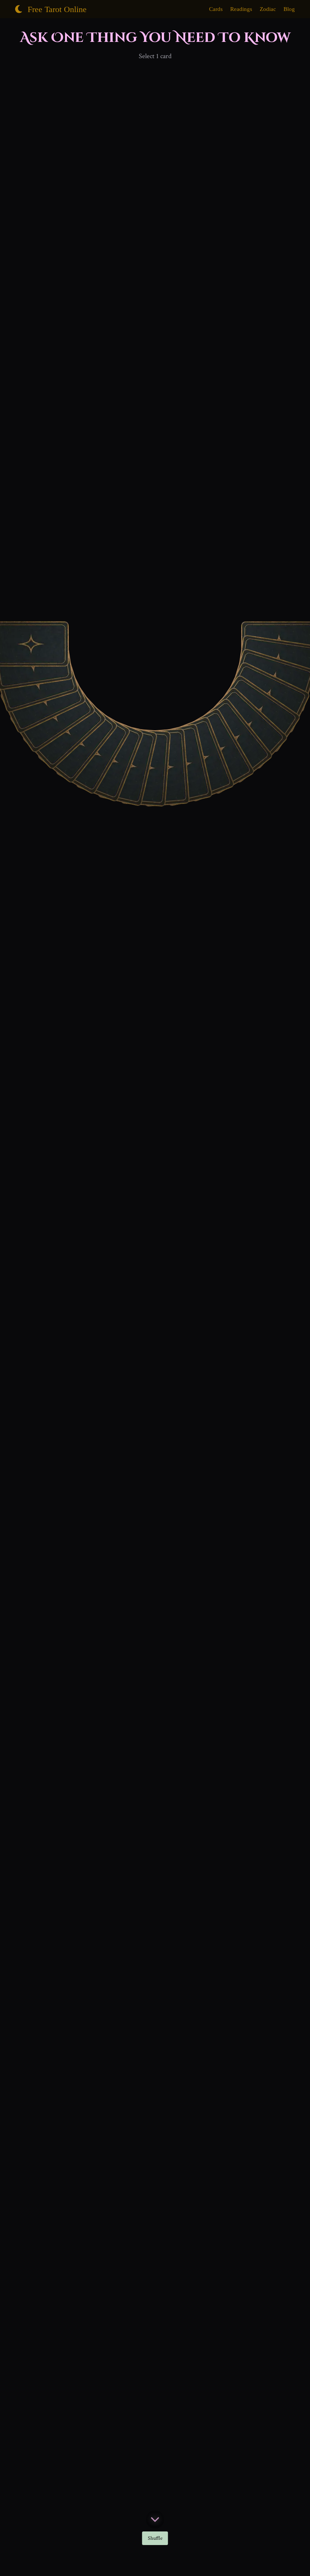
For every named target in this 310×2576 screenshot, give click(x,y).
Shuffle (155, 2538)
